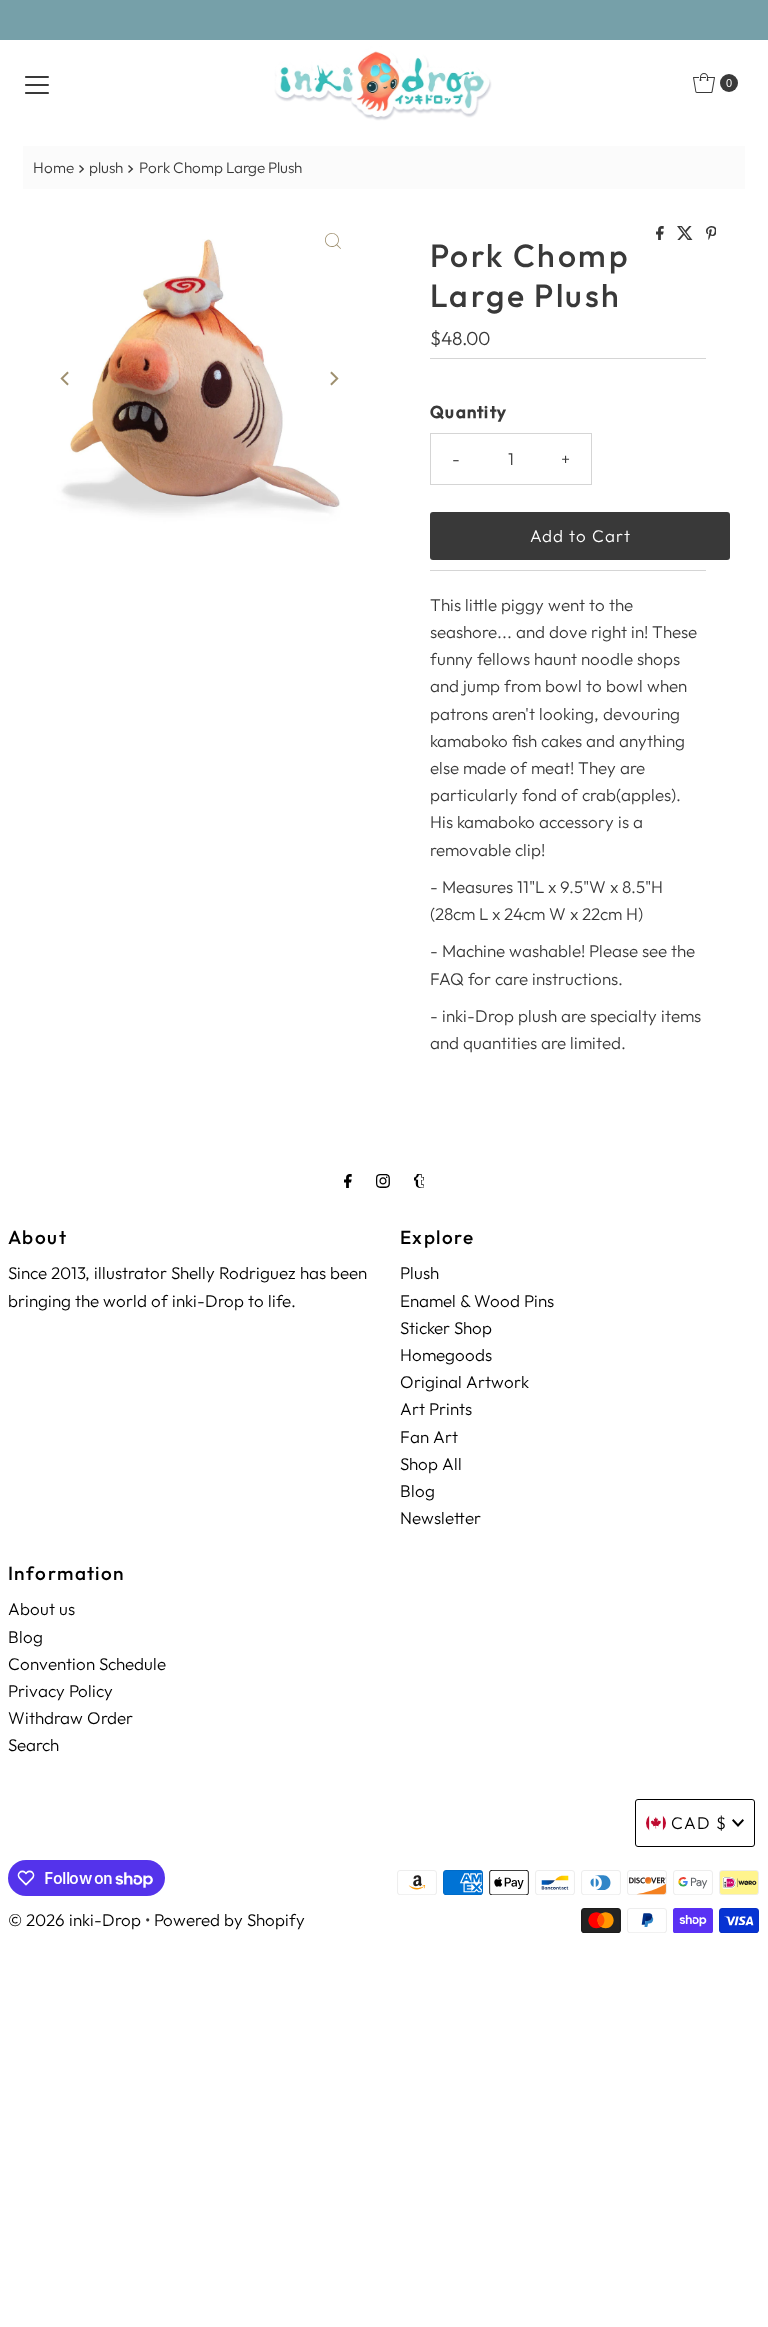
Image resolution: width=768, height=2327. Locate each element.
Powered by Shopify (229, 1919)
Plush (419, 1272)
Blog (417, 1490)
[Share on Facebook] (661, 234)
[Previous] (66, 379)
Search (33, 1744)
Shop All (431, 1463)
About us (41, 1608)
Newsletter (440, 1517)
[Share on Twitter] (686, 234)
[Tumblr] (419, 1180)
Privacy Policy (60, 1690)
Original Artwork (464, 1381)
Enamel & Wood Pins (477, 1300)
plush (106, 167)
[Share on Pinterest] (711, 234)
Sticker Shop (446, 1327)
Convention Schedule (87, 1663)
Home (53, 167)
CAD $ (699, 1822)
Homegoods (446, 1354)
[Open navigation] (37, 83)
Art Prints (436, 1408)
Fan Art (429, 1436)
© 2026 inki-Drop (74, 1919)
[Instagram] (383, 1180)
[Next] (333, 379)
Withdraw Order (70, 1717)
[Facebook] (348, 1180)
